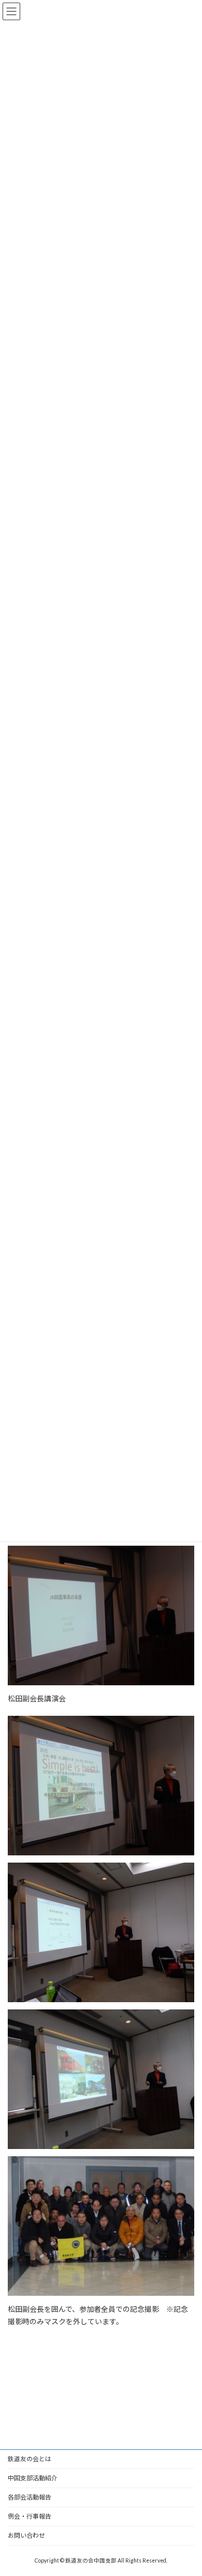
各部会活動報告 (30, 2497)
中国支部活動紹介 (33, 2478)
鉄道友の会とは (30, 2459)
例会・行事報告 (30, 2516)
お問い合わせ (26, 2535)
